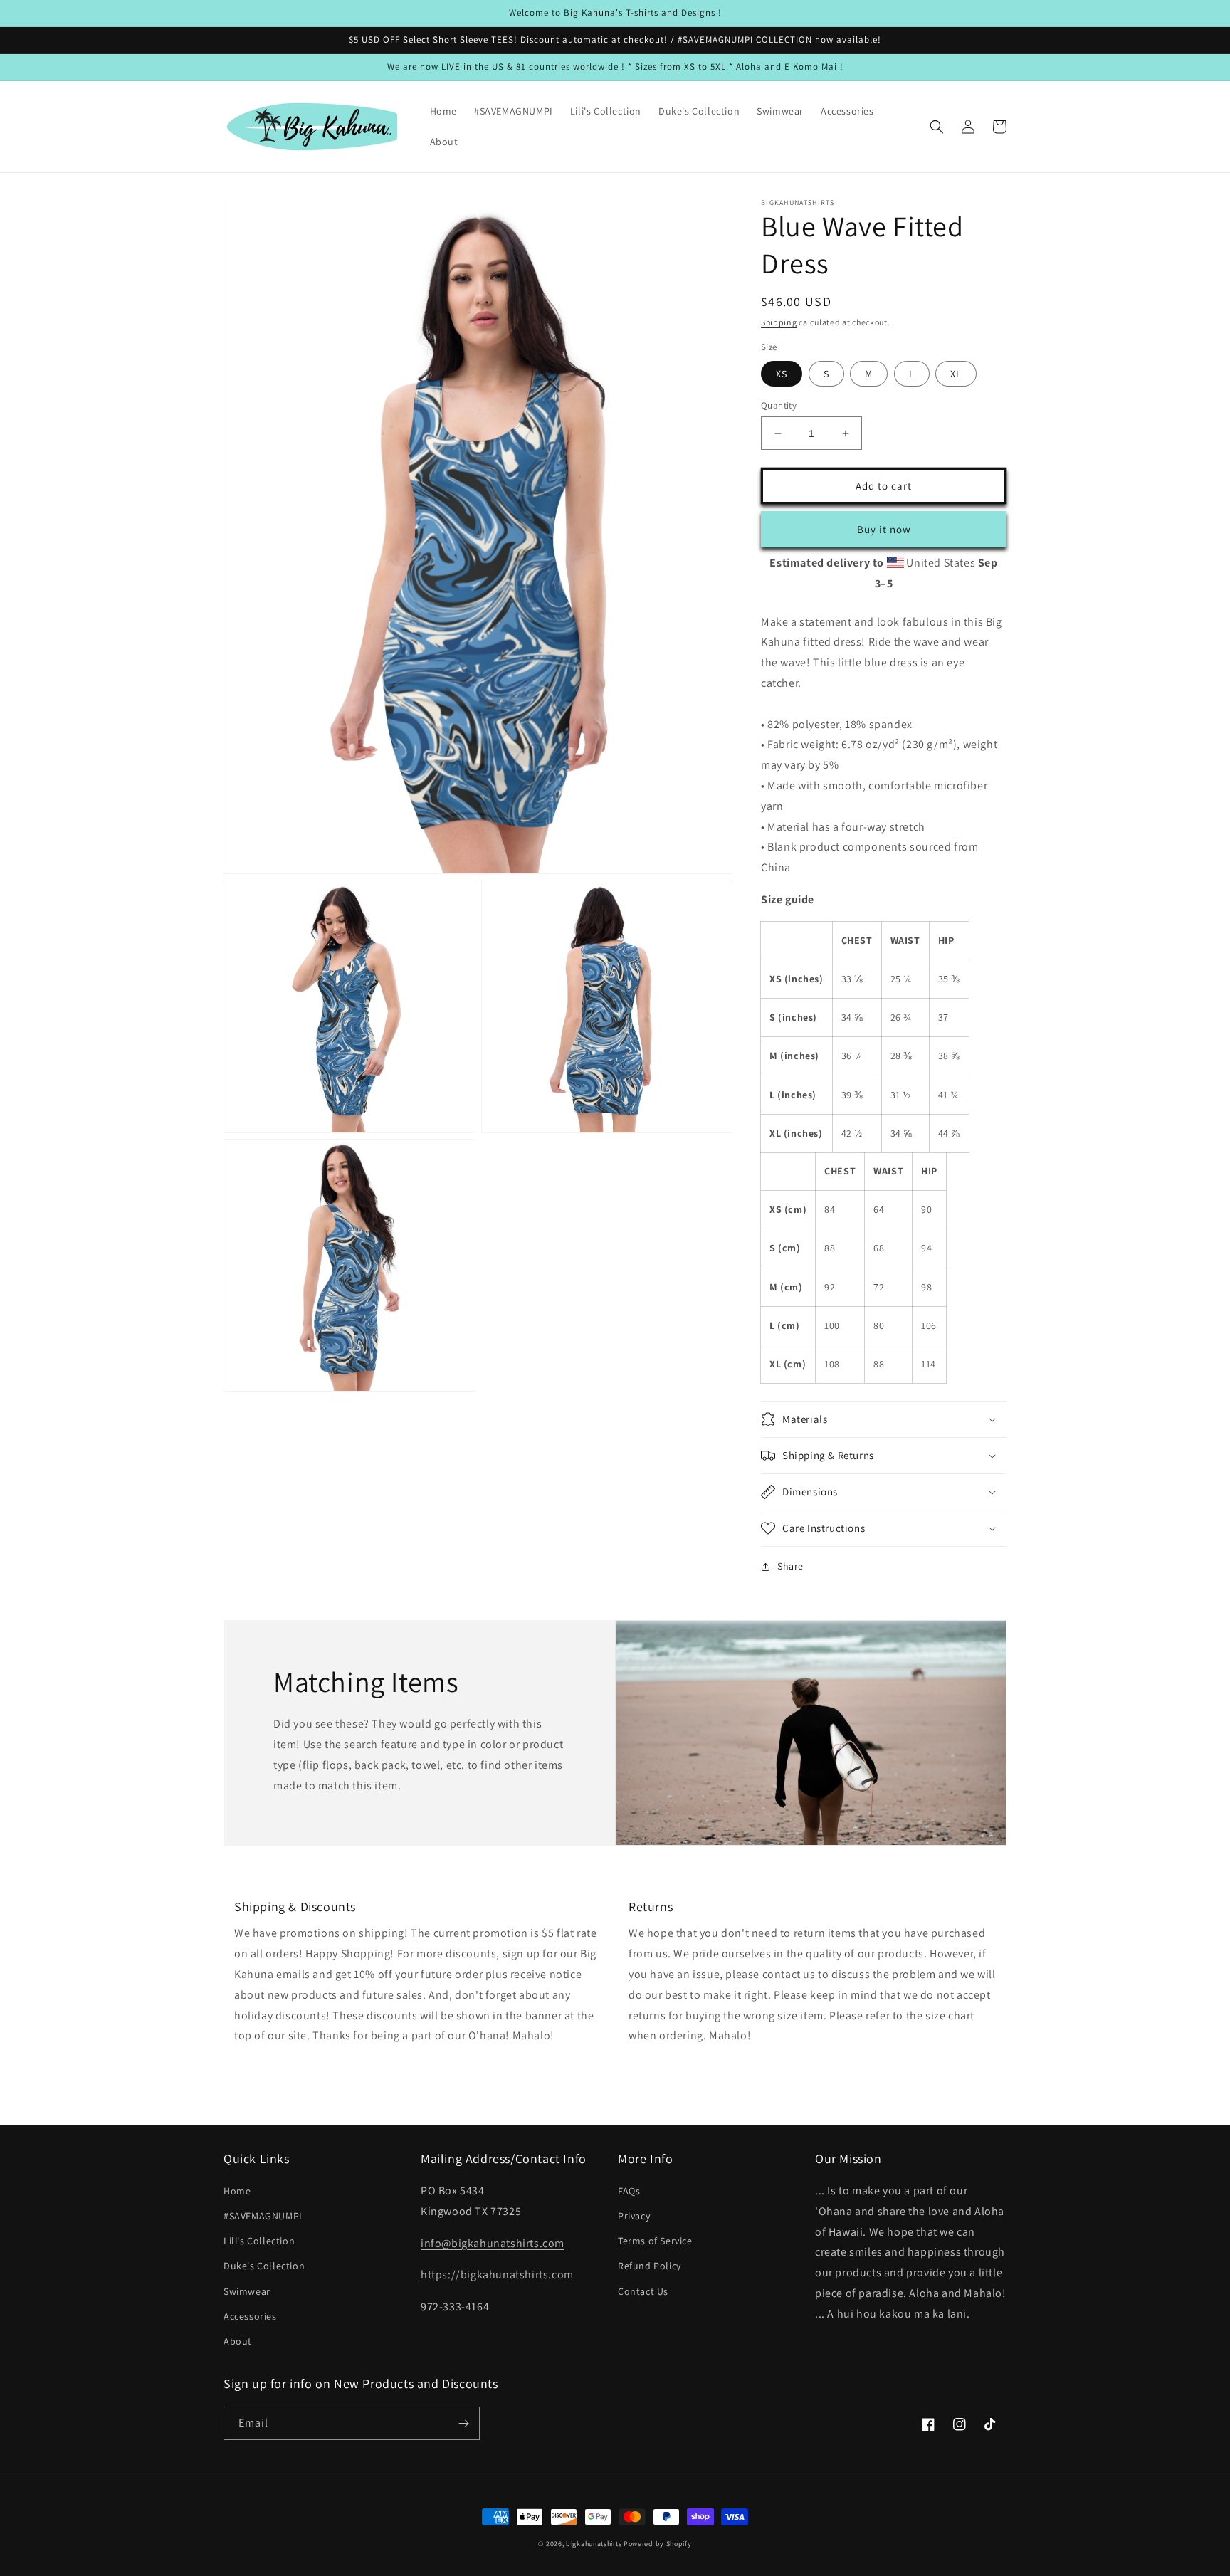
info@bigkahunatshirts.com (493, 2243)
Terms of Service (655, 2241)
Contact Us (643, 2291)
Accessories (250, 2316)
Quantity (779, 405)
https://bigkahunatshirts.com (497, 2275)
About (238, 2341)
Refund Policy (650, 2266)
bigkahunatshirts (594, 2544)
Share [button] (790, 1566)
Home (237, 2191)
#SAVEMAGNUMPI (263, 2216)
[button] (937, 127)
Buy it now (884, 529)
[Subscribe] (463, 2423)
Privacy (634, 2216)
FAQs (629, 2191)
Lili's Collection (259, 2241)
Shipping (779, 322)
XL (956, 374)
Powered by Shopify (658, 2544)
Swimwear (247, 2291)
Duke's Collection (264, 2266)
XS (782, 374)
